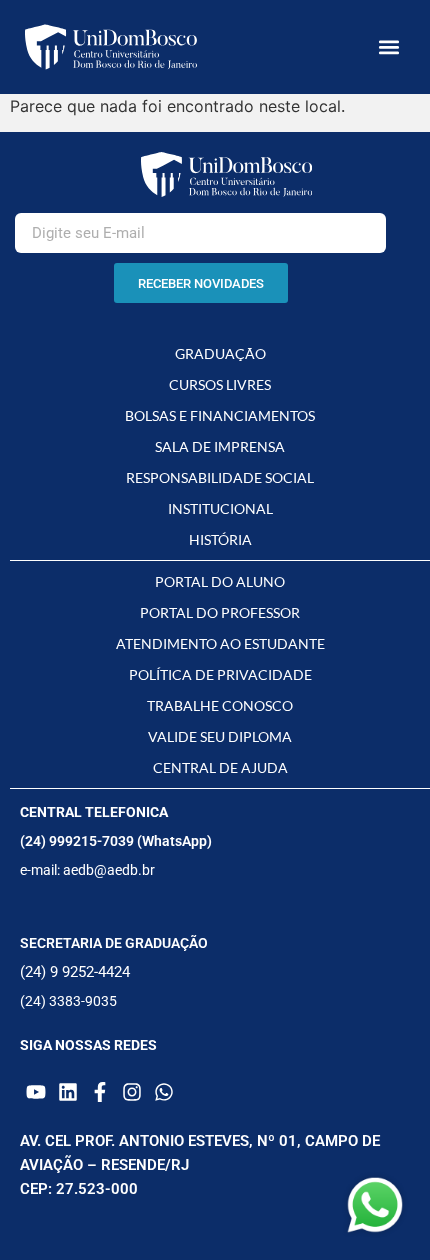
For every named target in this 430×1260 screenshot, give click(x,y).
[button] (388, 47)
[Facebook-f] (100, 1092)
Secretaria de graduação (114, 943)
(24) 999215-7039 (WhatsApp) (116, 841)
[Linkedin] (68, 1092)
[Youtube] (36, 1092)
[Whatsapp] (164, 1092)
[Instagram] (132, 1092)
